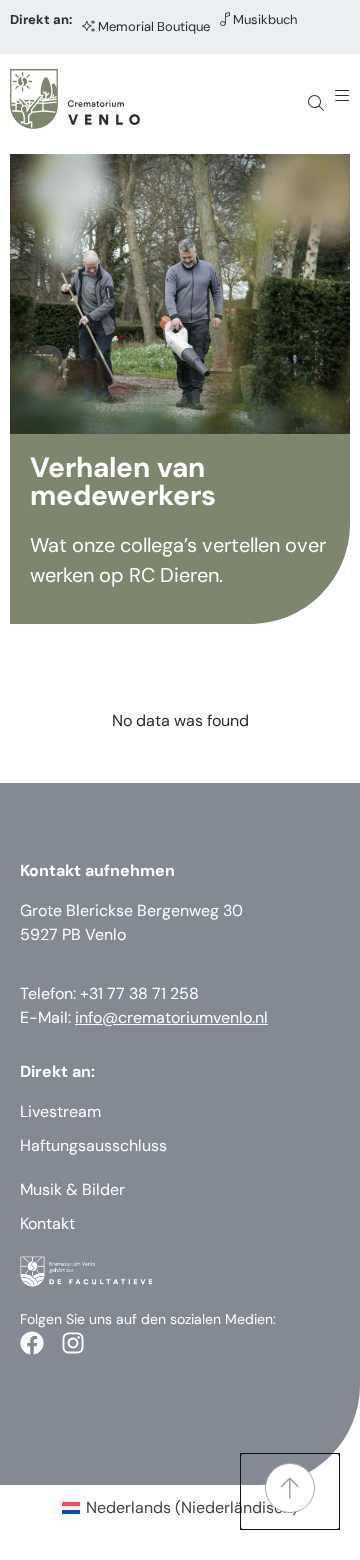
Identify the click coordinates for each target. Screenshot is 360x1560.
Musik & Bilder (72, 1189)
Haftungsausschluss (93, 1145)
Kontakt (47, 1223)
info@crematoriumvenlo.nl (171, 1017)
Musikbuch (265, 19)
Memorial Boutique (154, 26)
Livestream (60, 1111)
